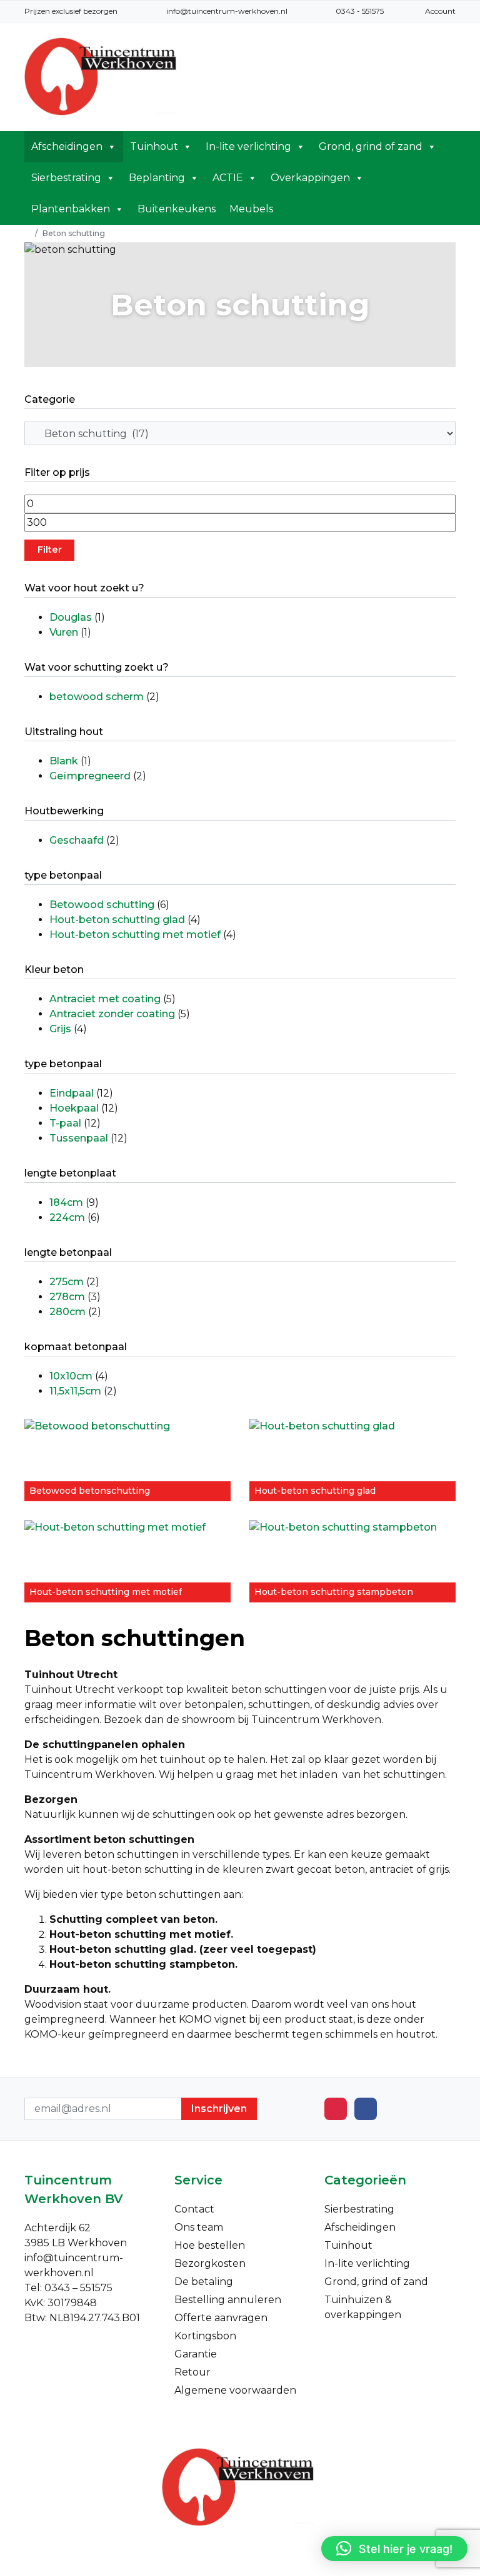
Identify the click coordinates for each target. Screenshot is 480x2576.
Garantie (196, 2354)
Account (440, 11)
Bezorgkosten (210, 2263)
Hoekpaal (74, 1108)
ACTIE (228, 178)
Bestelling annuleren (228, 2300)
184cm (66, 1202)
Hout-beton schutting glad (117, 920)
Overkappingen (310, 178)
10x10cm (71, 1376)
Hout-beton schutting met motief (135, 935)
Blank (64, 761)
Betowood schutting (102, 905)
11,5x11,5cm (75, 1391)
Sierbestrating (66, 178)
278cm (67, 1297)
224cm (67, 1217)
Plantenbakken (71, 209)
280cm (67, 1312)
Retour (192, 2372)
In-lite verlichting (248, 146)
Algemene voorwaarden (235, 2390)
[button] (394, 2549)
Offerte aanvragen (221, 2318)
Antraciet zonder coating (112, 1014)
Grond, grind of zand (371, 146)
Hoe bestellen (210, 2245)
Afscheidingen (67, 146)
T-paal (65, 1123)
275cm (67, 1282)
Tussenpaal (79, 1138)
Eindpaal (72, 1093)
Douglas (71, 617)
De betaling (204, 2282)
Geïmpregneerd (90, 776)
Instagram (336, 2109)
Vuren (64, 632)
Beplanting (157, 178)
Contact (194, 2209)
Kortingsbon (205, 2336)
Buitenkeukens (177, 209)
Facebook (366, 2109)
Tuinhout (154, 146)
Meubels (251, 209)
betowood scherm (97, 697)
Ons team (199, 2227)
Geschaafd (77, 840)
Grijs (60, 1029)
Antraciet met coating (105, 999)
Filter (50, 550)
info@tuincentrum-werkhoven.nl (227, 11)
